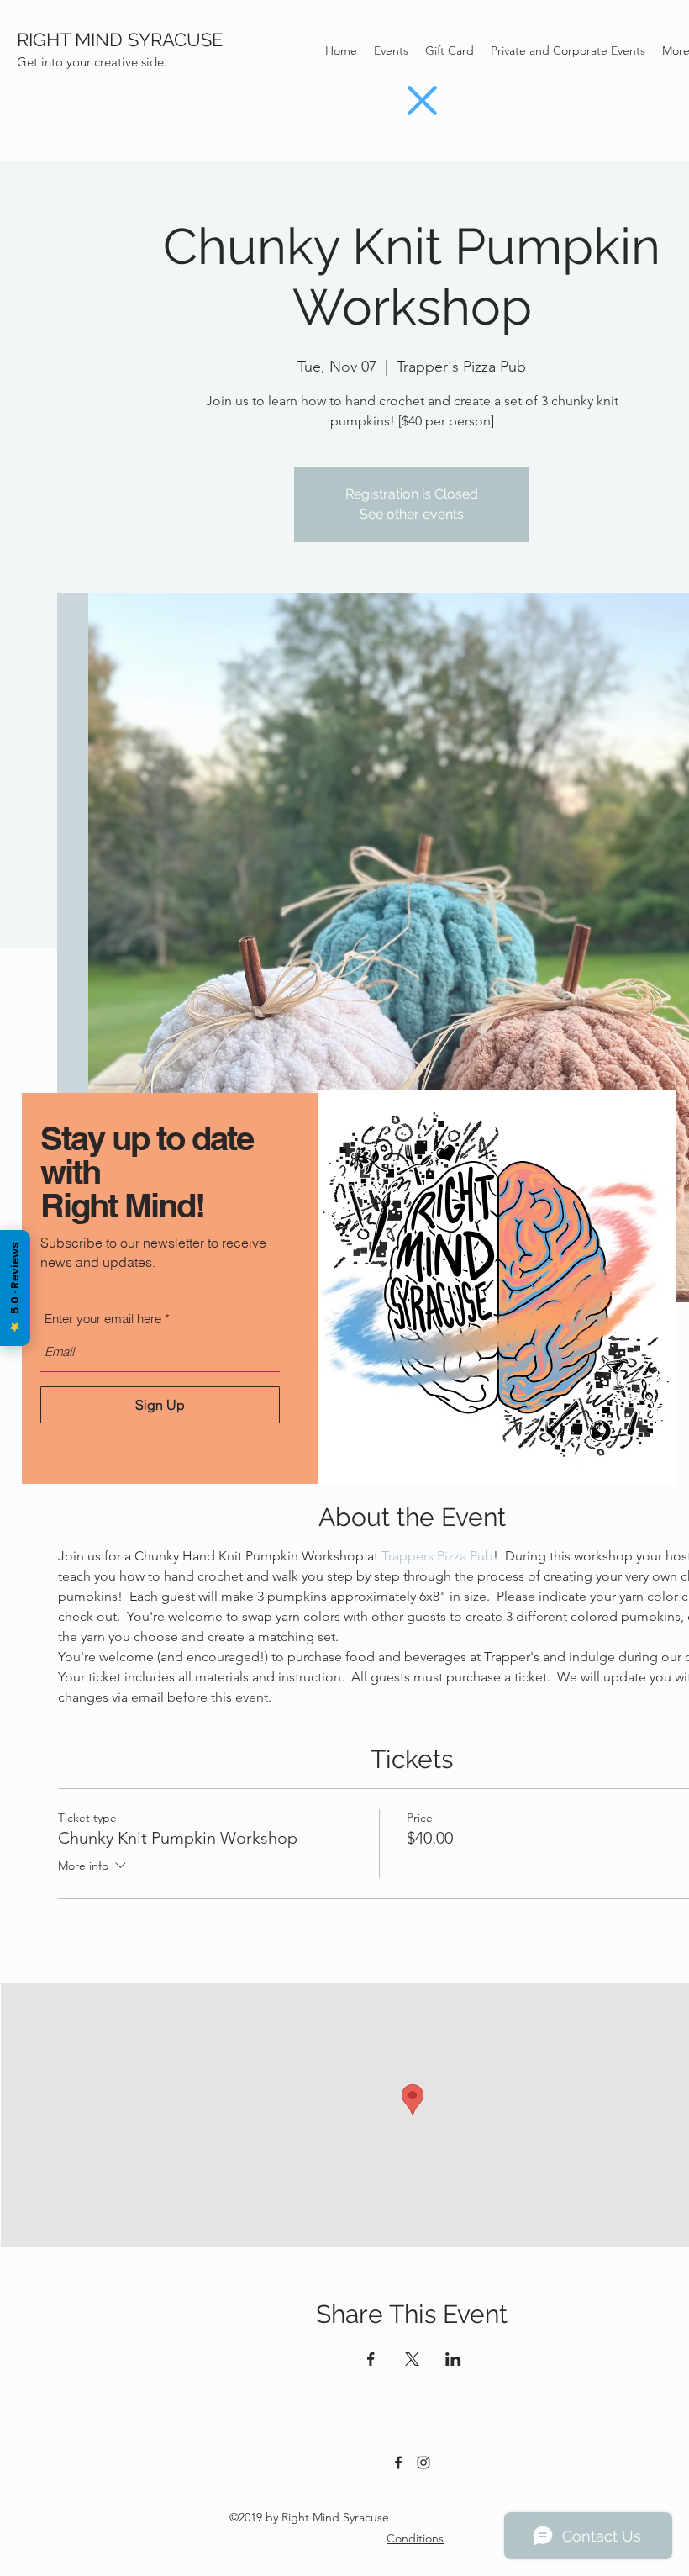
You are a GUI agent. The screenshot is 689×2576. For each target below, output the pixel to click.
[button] (422, 100)
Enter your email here (103, 1319)
